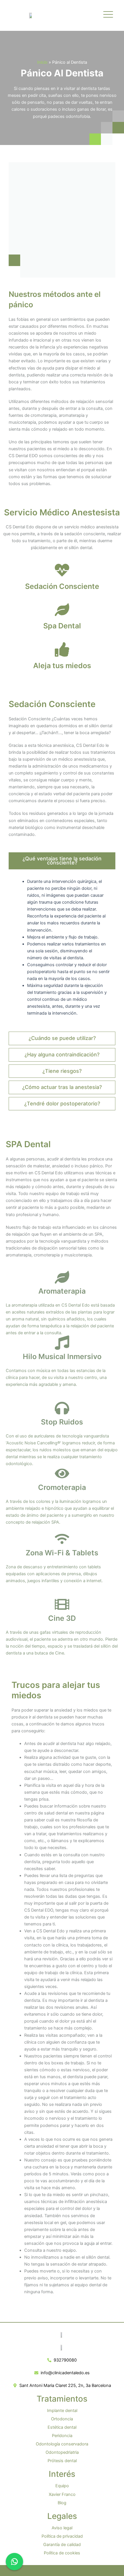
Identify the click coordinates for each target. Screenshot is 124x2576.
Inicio (42, 62)
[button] (108, 15)
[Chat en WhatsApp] (14, 2562)
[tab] (62, 861)
